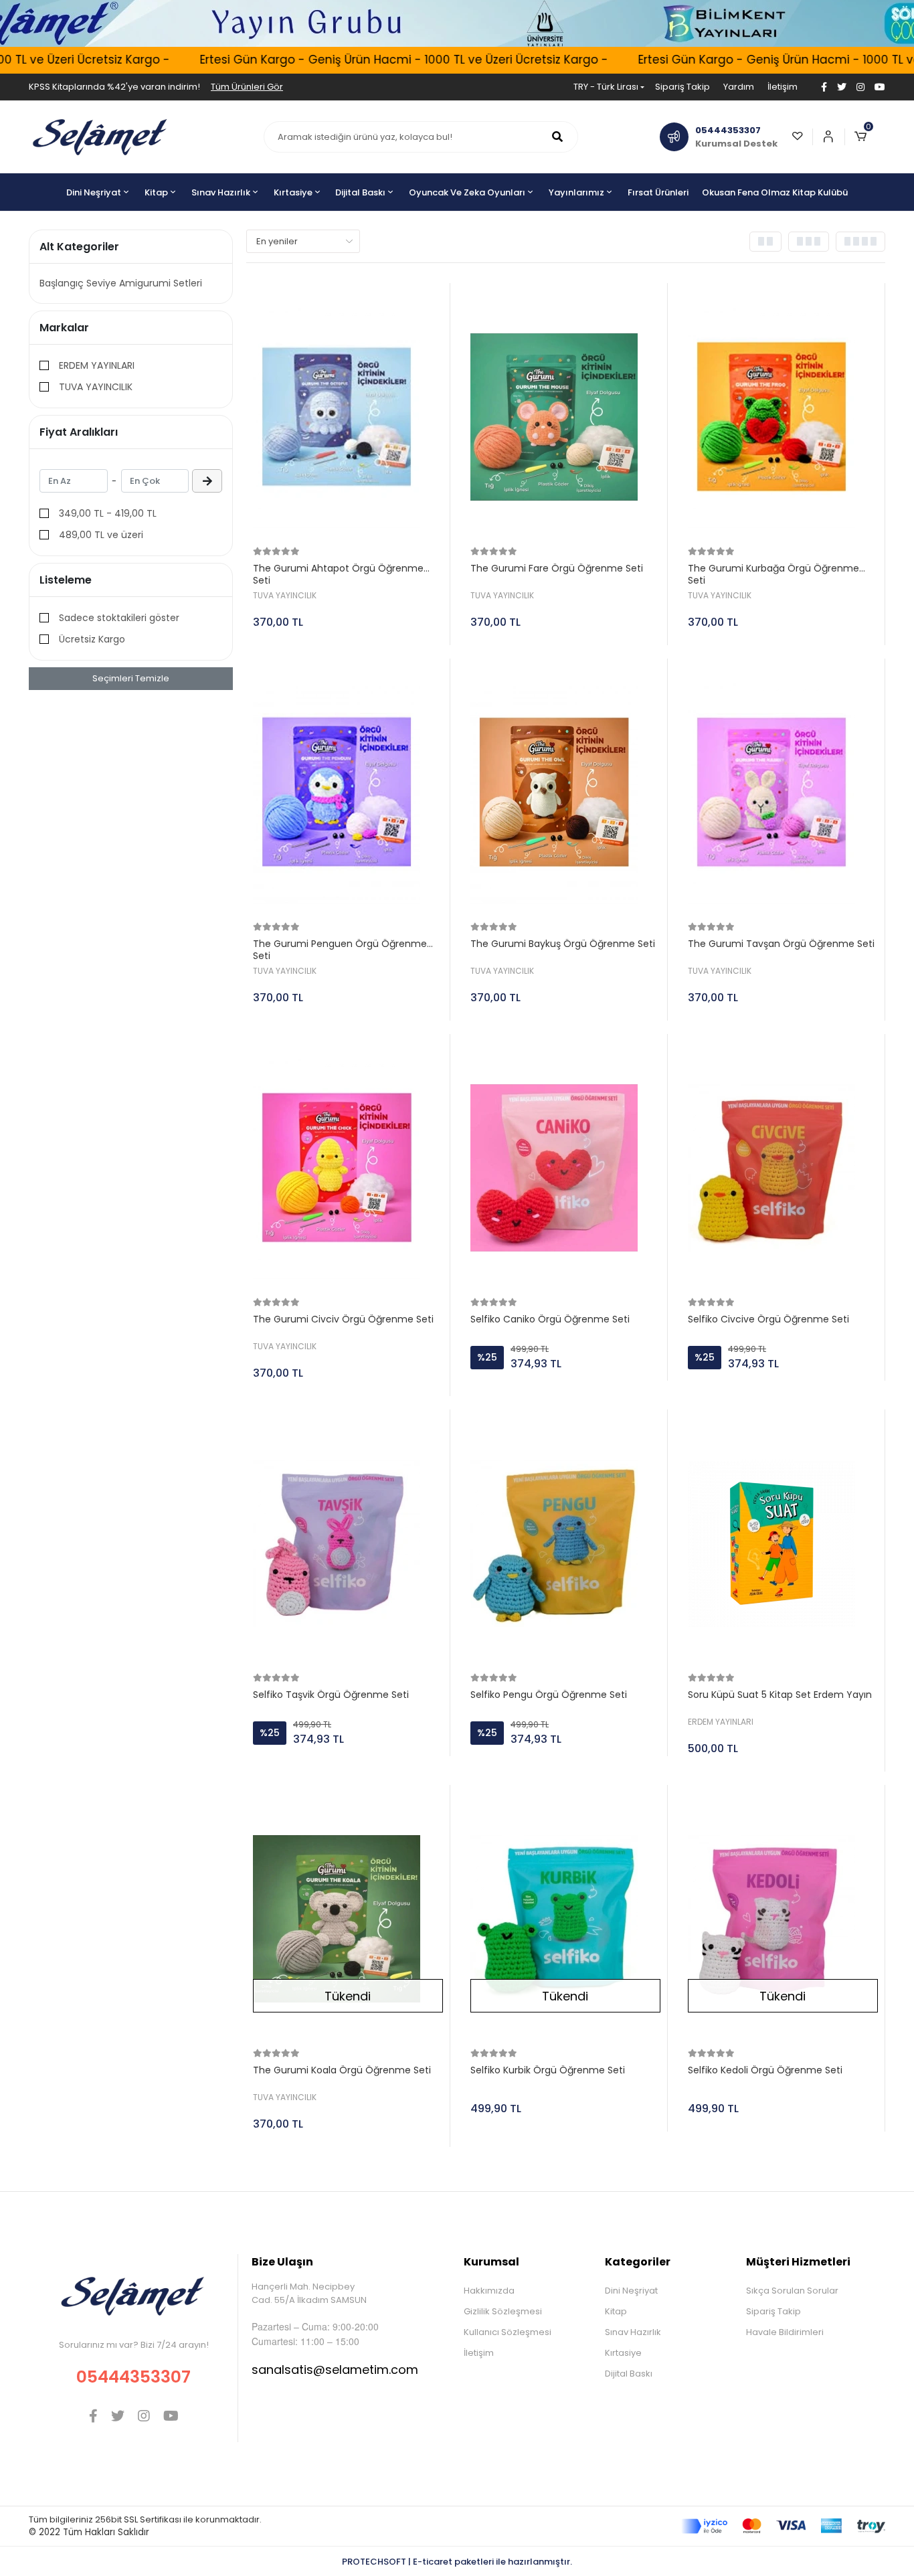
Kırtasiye (623, 2353)
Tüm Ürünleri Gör (247, 87)
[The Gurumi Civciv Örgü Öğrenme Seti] (348, 1168)
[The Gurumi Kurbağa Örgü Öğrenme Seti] (783, 417)
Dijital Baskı (629, 2374)
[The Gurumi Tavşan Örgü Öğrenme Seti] (783, 792)
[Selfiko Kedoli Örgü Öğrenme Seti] (783, 1919)
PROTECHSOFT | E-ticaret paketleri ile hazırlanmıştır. (457, 2562)
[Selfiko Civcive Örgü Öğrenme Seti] (783, 1168)
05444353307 (133, 2377)
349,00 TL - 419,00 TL (108, 513)
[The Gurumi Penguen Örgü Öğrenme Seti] (348, 792)
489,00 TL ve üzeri (101, 535)
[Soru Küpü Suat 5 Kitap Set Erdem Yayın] (783, 1543)
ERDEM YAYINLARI (97, 365)
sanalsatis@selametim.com (335, 2370)
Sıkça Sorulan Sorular (792, 2291)
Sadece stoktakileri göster (119, 618)
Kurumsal (491, 2262)
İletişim (783, 87)
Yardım (739, 87)
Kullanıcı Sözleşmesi (508, 2332)
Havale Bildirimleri (785, 2332)
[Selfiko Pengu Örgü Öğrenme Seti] (565, 1543)
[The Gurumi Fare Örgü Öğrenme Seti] (565, 417)
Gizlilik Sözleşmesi (503, 2311)
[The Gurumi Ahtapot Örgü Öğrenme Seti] (348, 417)
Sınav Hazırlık (633, 2332)
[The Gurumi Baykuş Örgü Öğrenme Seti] (565, 792)
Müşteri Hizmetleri (798, 2262)
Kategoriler (638, 2262)
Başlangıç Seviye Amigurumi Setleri (121, 283)
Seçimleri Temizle (131, 678)
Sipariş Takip (682, 87)
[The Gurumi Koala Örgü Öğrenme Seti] (348, 1919)
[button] (865, 137)
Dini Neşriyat (631, 2291)
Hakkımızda (489, 2291)
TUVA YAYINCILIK (96, 387)
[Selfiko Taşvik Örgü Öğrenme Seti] (348, 1543)
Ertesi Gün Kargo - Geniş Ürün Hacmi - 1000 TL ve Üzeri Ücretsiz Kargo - (370, 60)
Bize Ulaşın (282, 2262)
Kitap (616, 2311)
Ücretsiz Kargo (92, 639)
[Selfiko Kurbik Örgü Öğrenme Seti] (565, 1919)
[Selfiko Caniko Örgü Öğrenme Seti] (565, 1168)
